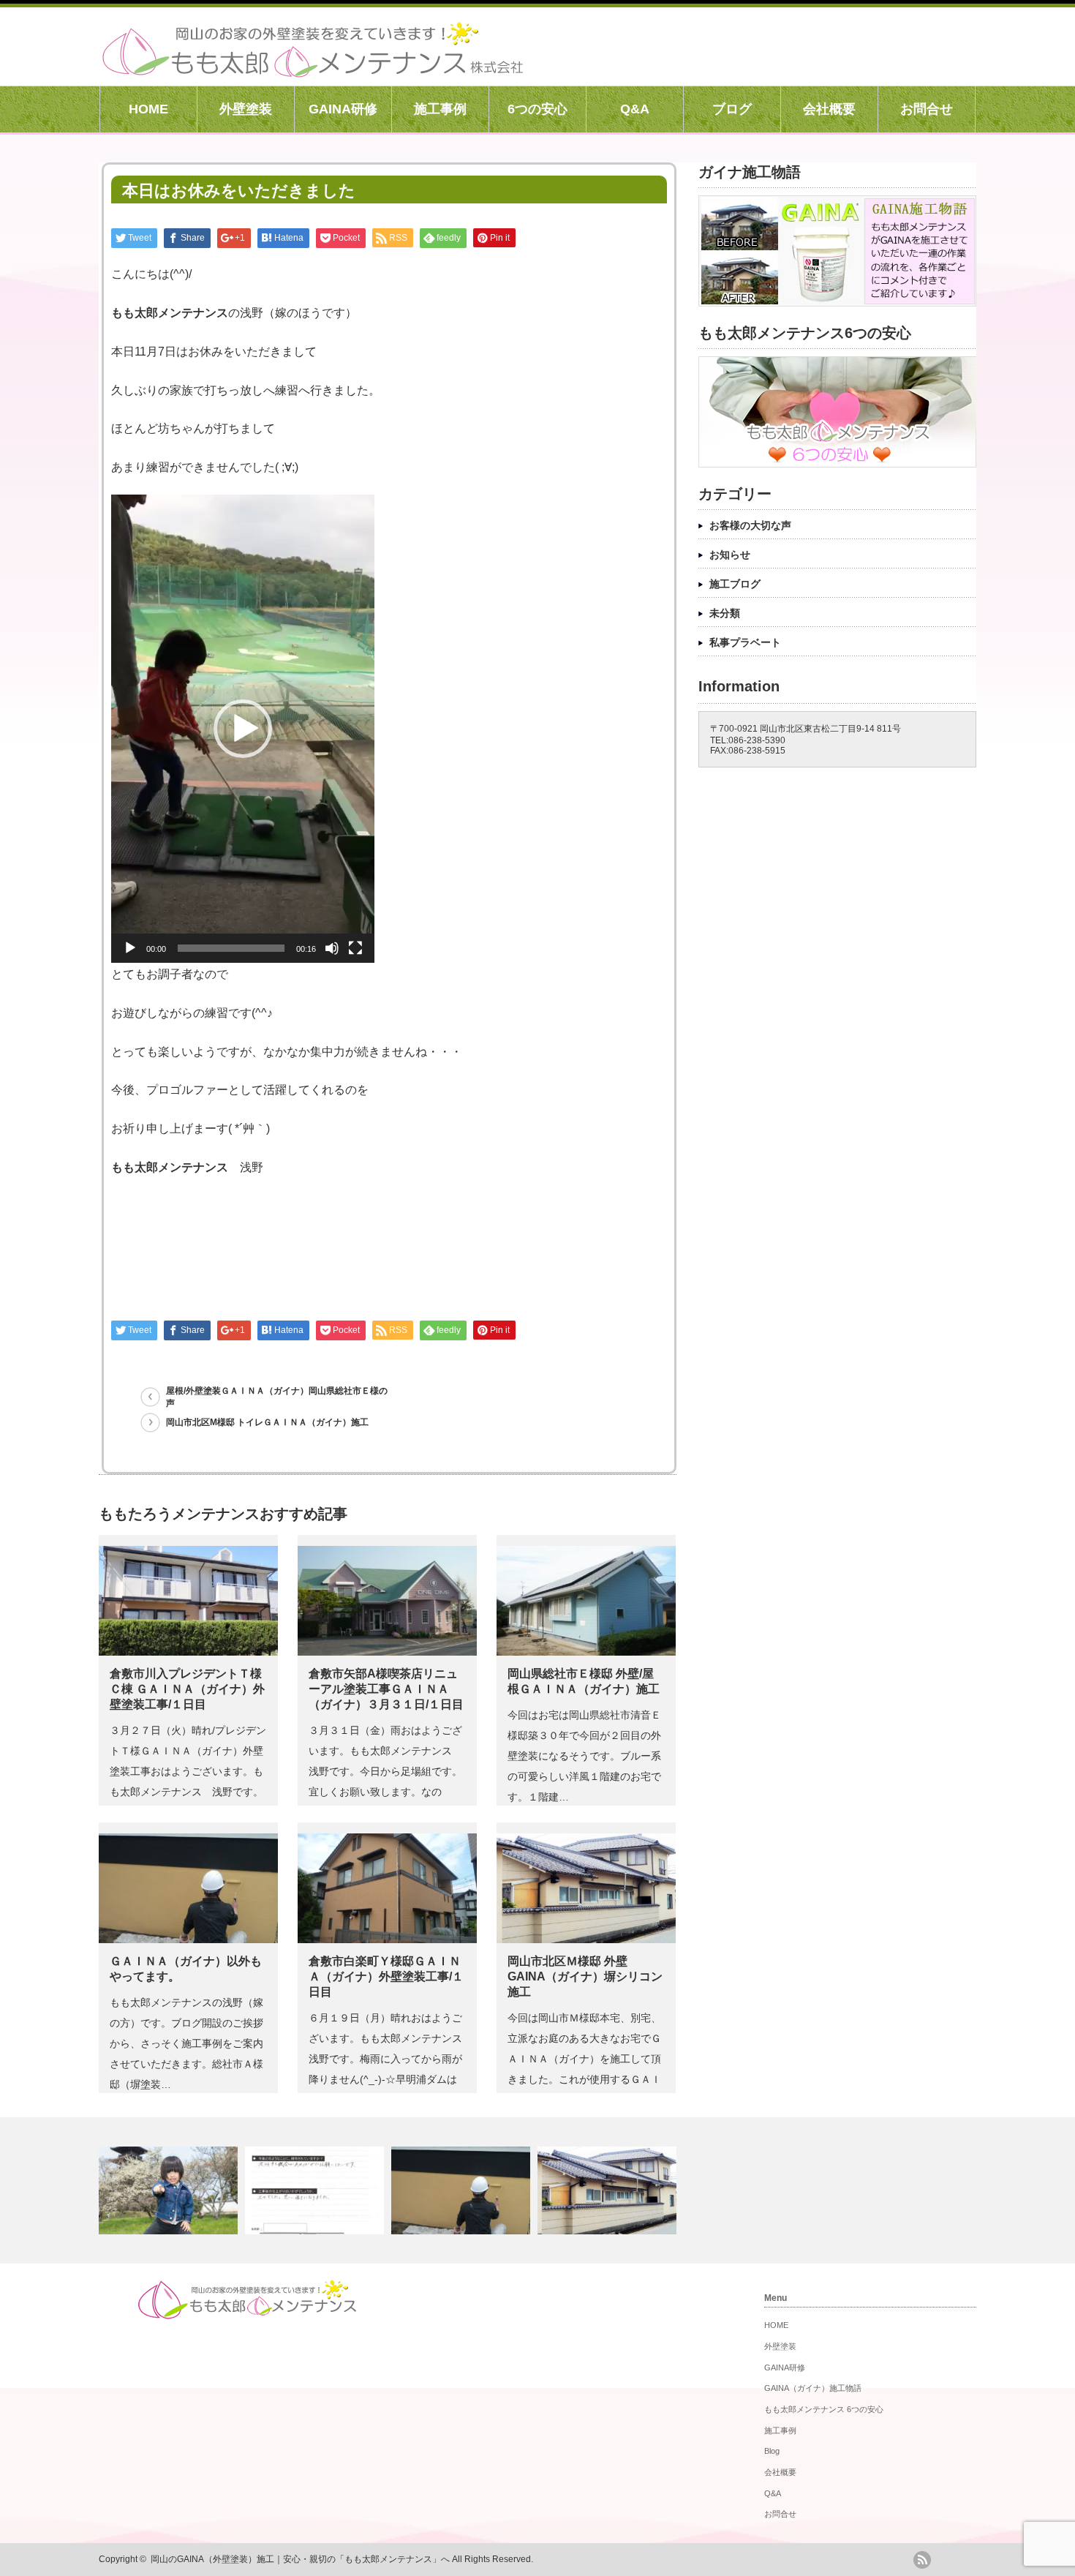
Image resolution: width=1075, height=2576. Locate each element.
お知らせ (730, 555)
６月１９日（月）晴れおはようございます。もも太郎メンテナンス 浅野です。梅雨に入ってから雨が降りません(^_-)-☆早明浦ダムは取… (391, 2059)
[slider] (231, 948)
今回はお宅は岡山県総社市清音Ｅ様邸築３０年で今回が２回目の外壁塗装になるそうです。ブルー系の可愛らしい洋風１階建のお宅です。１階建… (584, 1756)
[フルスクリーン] (355, 948)
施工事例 (440, 109)
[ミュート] (332, 948)
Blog (772, 2451)
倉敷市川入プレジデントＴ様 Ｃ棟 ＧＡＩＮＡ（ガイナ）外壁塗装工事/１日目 (187, 1689)
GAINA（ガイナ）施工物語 (813, 2388)
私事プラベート (745, 642)
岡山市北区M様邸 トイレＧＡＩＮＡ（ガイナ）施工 (267, 1422)
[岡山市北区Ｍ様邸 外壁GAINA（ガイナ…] (609, 2190)
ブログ (732, 109)
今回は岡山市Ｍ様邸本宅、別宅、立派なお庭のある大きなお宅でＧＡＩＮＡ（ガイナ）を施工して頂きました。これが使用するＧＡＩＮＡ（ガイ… (584, 2059)
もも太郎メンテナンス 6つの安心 (824, 2409)
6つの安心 (537, 109)
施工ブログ (735, 584)
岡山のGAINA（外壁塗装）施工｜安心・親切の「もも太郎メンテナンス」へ (300, 2559)
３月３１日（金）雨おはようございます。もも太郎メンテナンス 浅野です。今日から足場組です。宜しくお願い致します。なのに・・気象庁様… (385, 1771)
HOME (148, 109)
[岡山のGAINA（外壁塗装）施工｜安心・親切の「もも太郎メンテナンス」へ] (313, 70)
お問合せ (927, 109)
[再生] (130, 948)
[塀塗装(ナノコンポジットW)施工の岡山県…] (316, 2190)
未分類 (725, 613)
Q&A (635, 109)
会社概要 (829, 109)
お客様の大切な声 (750, 525)
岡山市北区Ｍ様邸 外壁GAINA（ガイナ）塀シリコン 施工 (585, 1976)
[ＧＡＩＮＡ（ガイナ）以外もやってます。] (463, 2190)
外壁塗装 (246, 109)
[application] (243, 729)
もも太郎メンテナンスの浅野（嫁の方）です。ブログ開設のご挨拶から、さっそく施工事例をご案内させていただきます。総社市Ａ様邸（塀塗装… (186, 2043)
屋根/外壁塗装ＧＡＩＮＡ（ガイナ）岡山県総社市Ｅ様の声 (277, 1397)
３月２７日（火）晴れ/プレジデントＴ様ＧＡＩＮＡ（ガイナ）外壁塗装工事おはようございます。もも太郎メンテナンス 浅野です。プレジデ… (188, 1771)
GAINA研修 (343, 109)
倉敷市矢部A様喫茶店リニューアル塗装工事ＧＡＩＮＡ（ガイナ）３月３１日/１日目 (386, 1689)
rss (922, 2560)
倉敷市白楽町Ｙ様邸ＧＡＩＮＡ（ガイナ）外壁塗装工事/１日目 (386, 1976)
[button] (243, 729)
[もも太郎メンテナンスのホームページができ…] (170, 2190)
